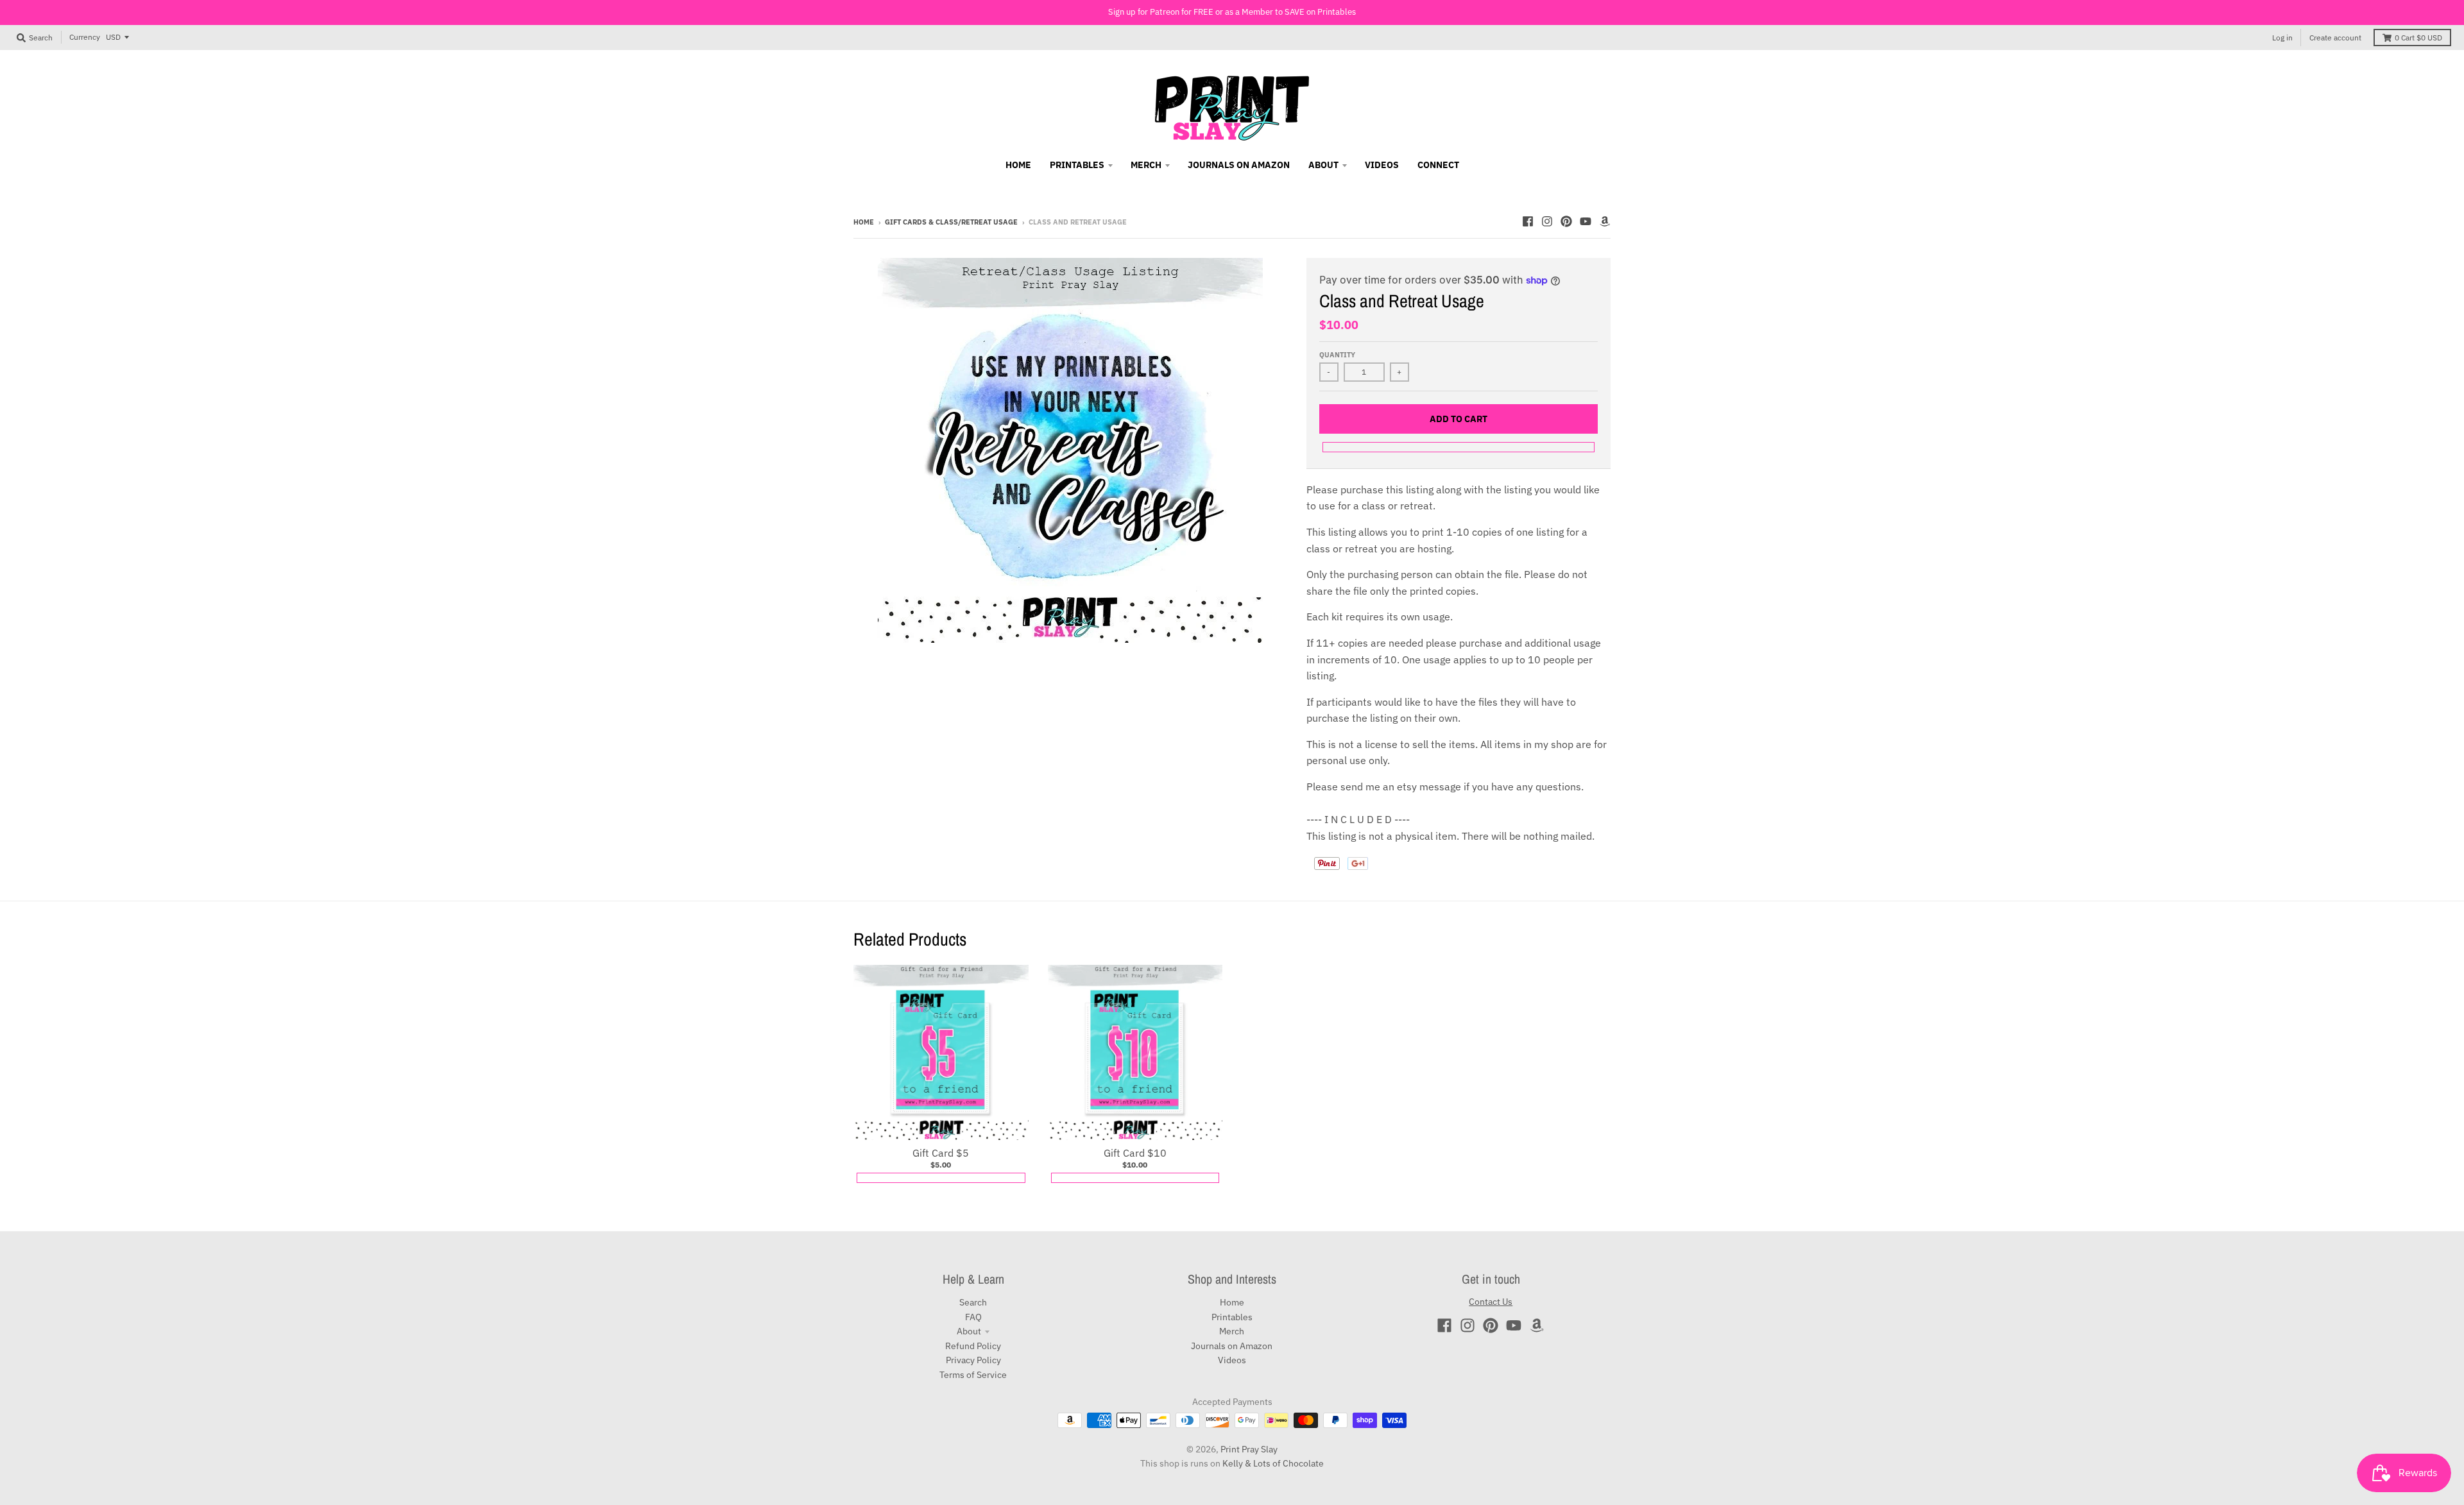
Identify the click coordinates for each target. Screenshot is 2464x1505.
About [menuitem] (1323, 165)
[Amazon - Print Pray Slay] (1605, 221)
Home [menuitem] (1018, 165)
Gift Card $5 (941, 1153)
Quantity (1337, 355)
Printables (1232, 1317)
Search (973, 1302)
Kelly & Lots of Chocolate (1273, 1463)
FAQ (973, 1317)
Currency (85, 37)
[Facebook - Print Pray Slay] (1528, 221)
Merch (1232, 1331)
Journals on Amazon (1232, 1346)
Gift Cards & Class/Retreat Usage (951, 222)
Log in (2282, 38)
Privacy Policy (973, 1360)
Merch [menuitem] (1146, 165)
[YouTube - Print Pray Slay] (1586, 221)
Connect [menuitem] (1438, 165)
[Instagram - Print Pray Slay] (1547, 221)
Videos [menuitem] (1382, 165)
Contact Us (1491, 1302)
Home (864, 222)
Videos (1232, 1360)
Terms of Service (973, 1375)
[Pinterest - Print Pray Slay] (1566, 221)
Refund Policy (973, 1346)
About (969, 1331)
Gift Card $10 (1135, 1153)
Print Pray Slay (1249, 1449)
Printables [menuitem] (1077, 165)
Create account (2335, 38)
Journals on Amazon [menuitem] (1239, 165)
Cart (2418, 38)
